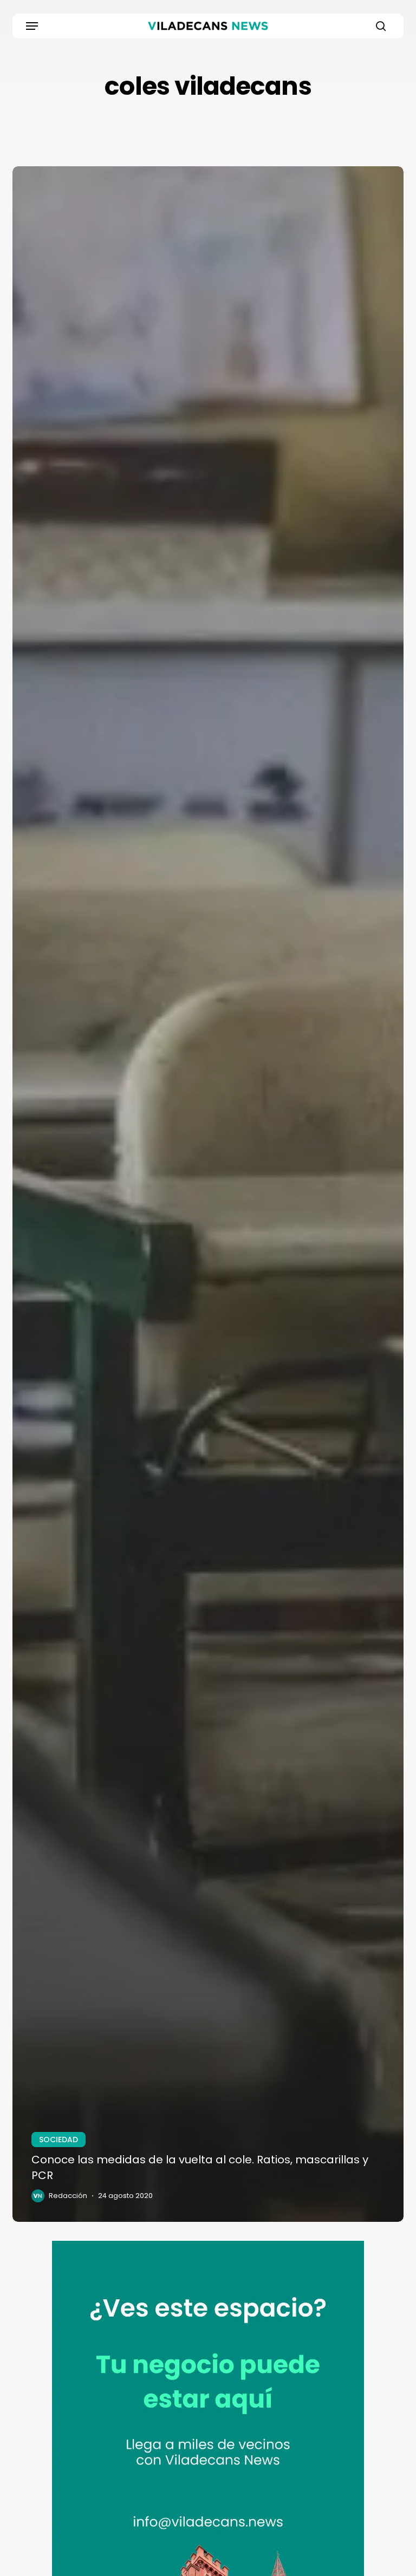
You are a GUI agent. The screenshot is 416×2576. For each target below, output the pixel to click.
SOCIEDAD (58, 2140)
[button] (32, 26)
